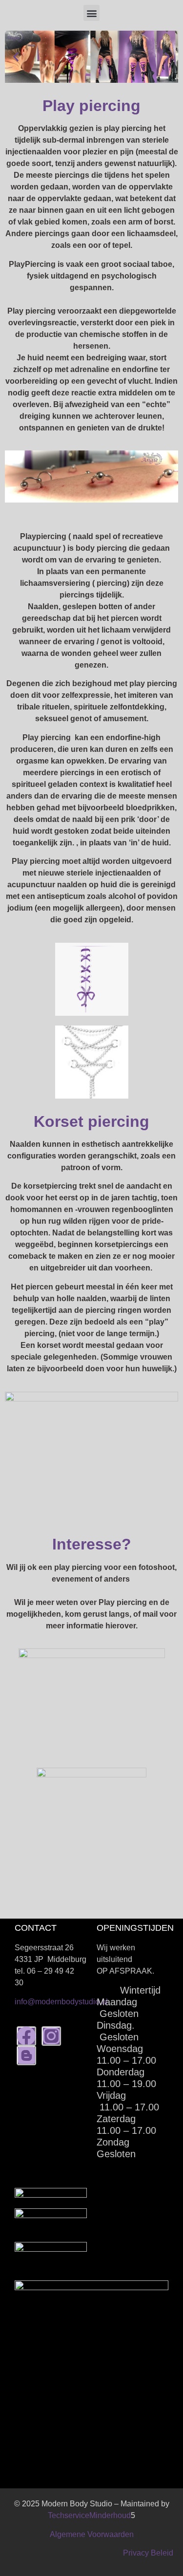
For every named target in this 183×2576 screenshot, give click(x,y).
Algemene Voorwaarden (92, 2534)
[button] (91, 13)
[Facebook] (26, 2036)
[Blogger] (26, 2055)
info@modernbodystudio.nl (61, 2002)
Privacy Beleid (148, 2553)
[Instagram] (51, 2036)
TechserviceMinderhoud (89, 2515)
